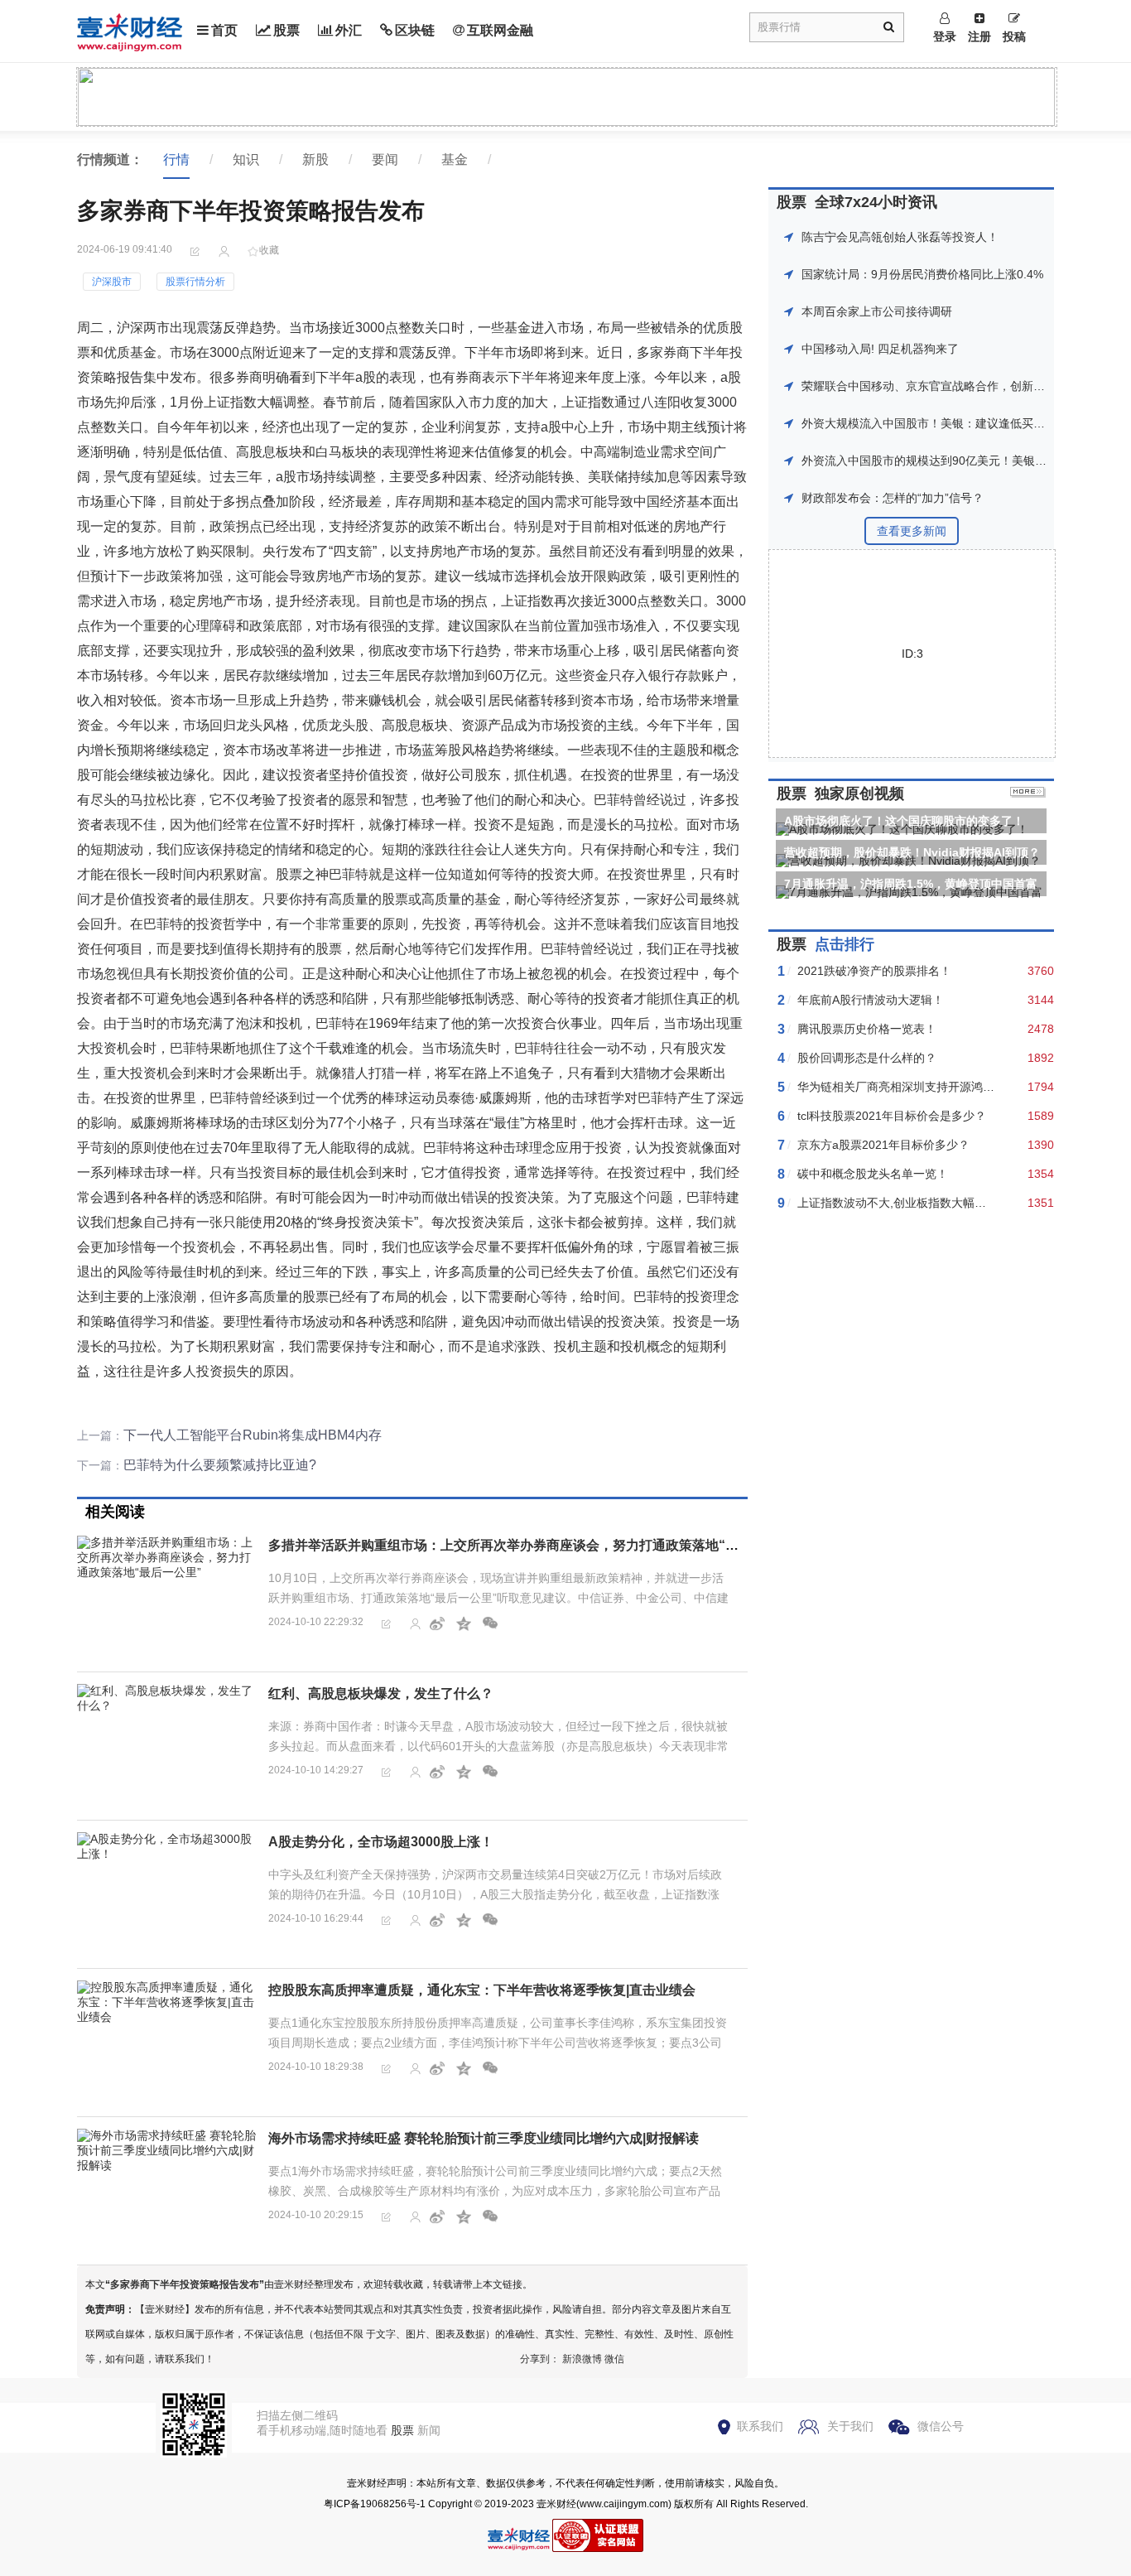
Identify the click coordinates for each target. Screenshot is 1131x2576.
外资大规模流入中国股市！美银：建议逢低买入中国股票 (946, 423)
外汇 (349, 30)
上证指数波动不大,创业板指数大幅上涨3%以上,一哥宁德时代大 (960, 1203)
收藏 (269, 250)
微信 (614, 2359)
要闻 (385, 159)
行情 (176, 159)
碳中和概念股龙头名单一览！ (873, 1174)
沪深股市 (112, 282)
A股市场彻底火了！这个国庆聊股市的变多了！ (904, 821)
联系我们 (760, 2426)
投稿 (1014, 36)
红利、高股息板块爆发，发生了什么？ (381, 1693)
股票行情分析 (195, 282)
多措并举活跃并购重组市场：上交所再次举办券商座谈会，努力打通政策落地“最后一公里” (533, 1545)
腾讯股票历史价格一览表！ (867, 1029)
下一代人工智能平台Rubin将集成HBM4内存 (253, 1435)
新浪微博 (582, 2359)
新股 (315, 159)
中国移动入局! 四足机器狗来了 (880, 349)
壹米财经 (556, 2504)
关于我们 (850, 2426)
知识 (246, 159)
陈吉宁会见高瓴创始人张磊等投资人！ (900, 237)
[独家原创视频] (1028, 794)
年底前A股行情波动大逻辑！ (871, 1000)
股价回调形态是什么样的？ (867, 1058)
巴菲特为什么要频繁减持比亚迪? (220, 1465)
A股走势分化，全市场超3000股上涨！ (381, 1842)
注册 (979, 36)
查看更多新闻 (912, 531)
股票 (286, 30)
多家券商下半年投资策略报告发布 (185, 2284)
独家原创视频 (859, 794)
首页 (224, 30)
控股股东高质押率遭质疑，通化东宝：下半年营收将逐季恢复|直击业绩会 (482, 1990)
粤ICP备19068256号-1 (375, 2504)
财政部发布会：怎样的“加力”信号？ (893, 498)
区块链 (415, 30)
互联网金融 (500, 30)
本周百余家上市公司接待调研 (877, 311)
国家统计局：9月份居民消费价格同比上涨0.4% (922, 274)
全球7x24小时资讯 (876, 202)
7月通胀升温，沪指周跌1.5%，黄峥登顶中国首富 (911, 884)
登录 (945, 36)
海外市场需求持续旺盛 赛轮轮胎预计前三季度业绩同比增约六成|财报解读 (484, 2138)
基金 (455, 159)
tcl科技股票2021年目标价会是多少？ (892, 1116)
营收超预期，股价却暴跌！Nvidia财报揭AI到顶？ (912, 852)
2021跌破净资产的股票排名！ (874, 971)
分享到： (540, 2359)
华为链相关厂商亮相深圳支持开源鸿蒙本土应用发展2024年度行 (961, 1087)
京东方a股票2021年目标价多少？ (883, 1145)
